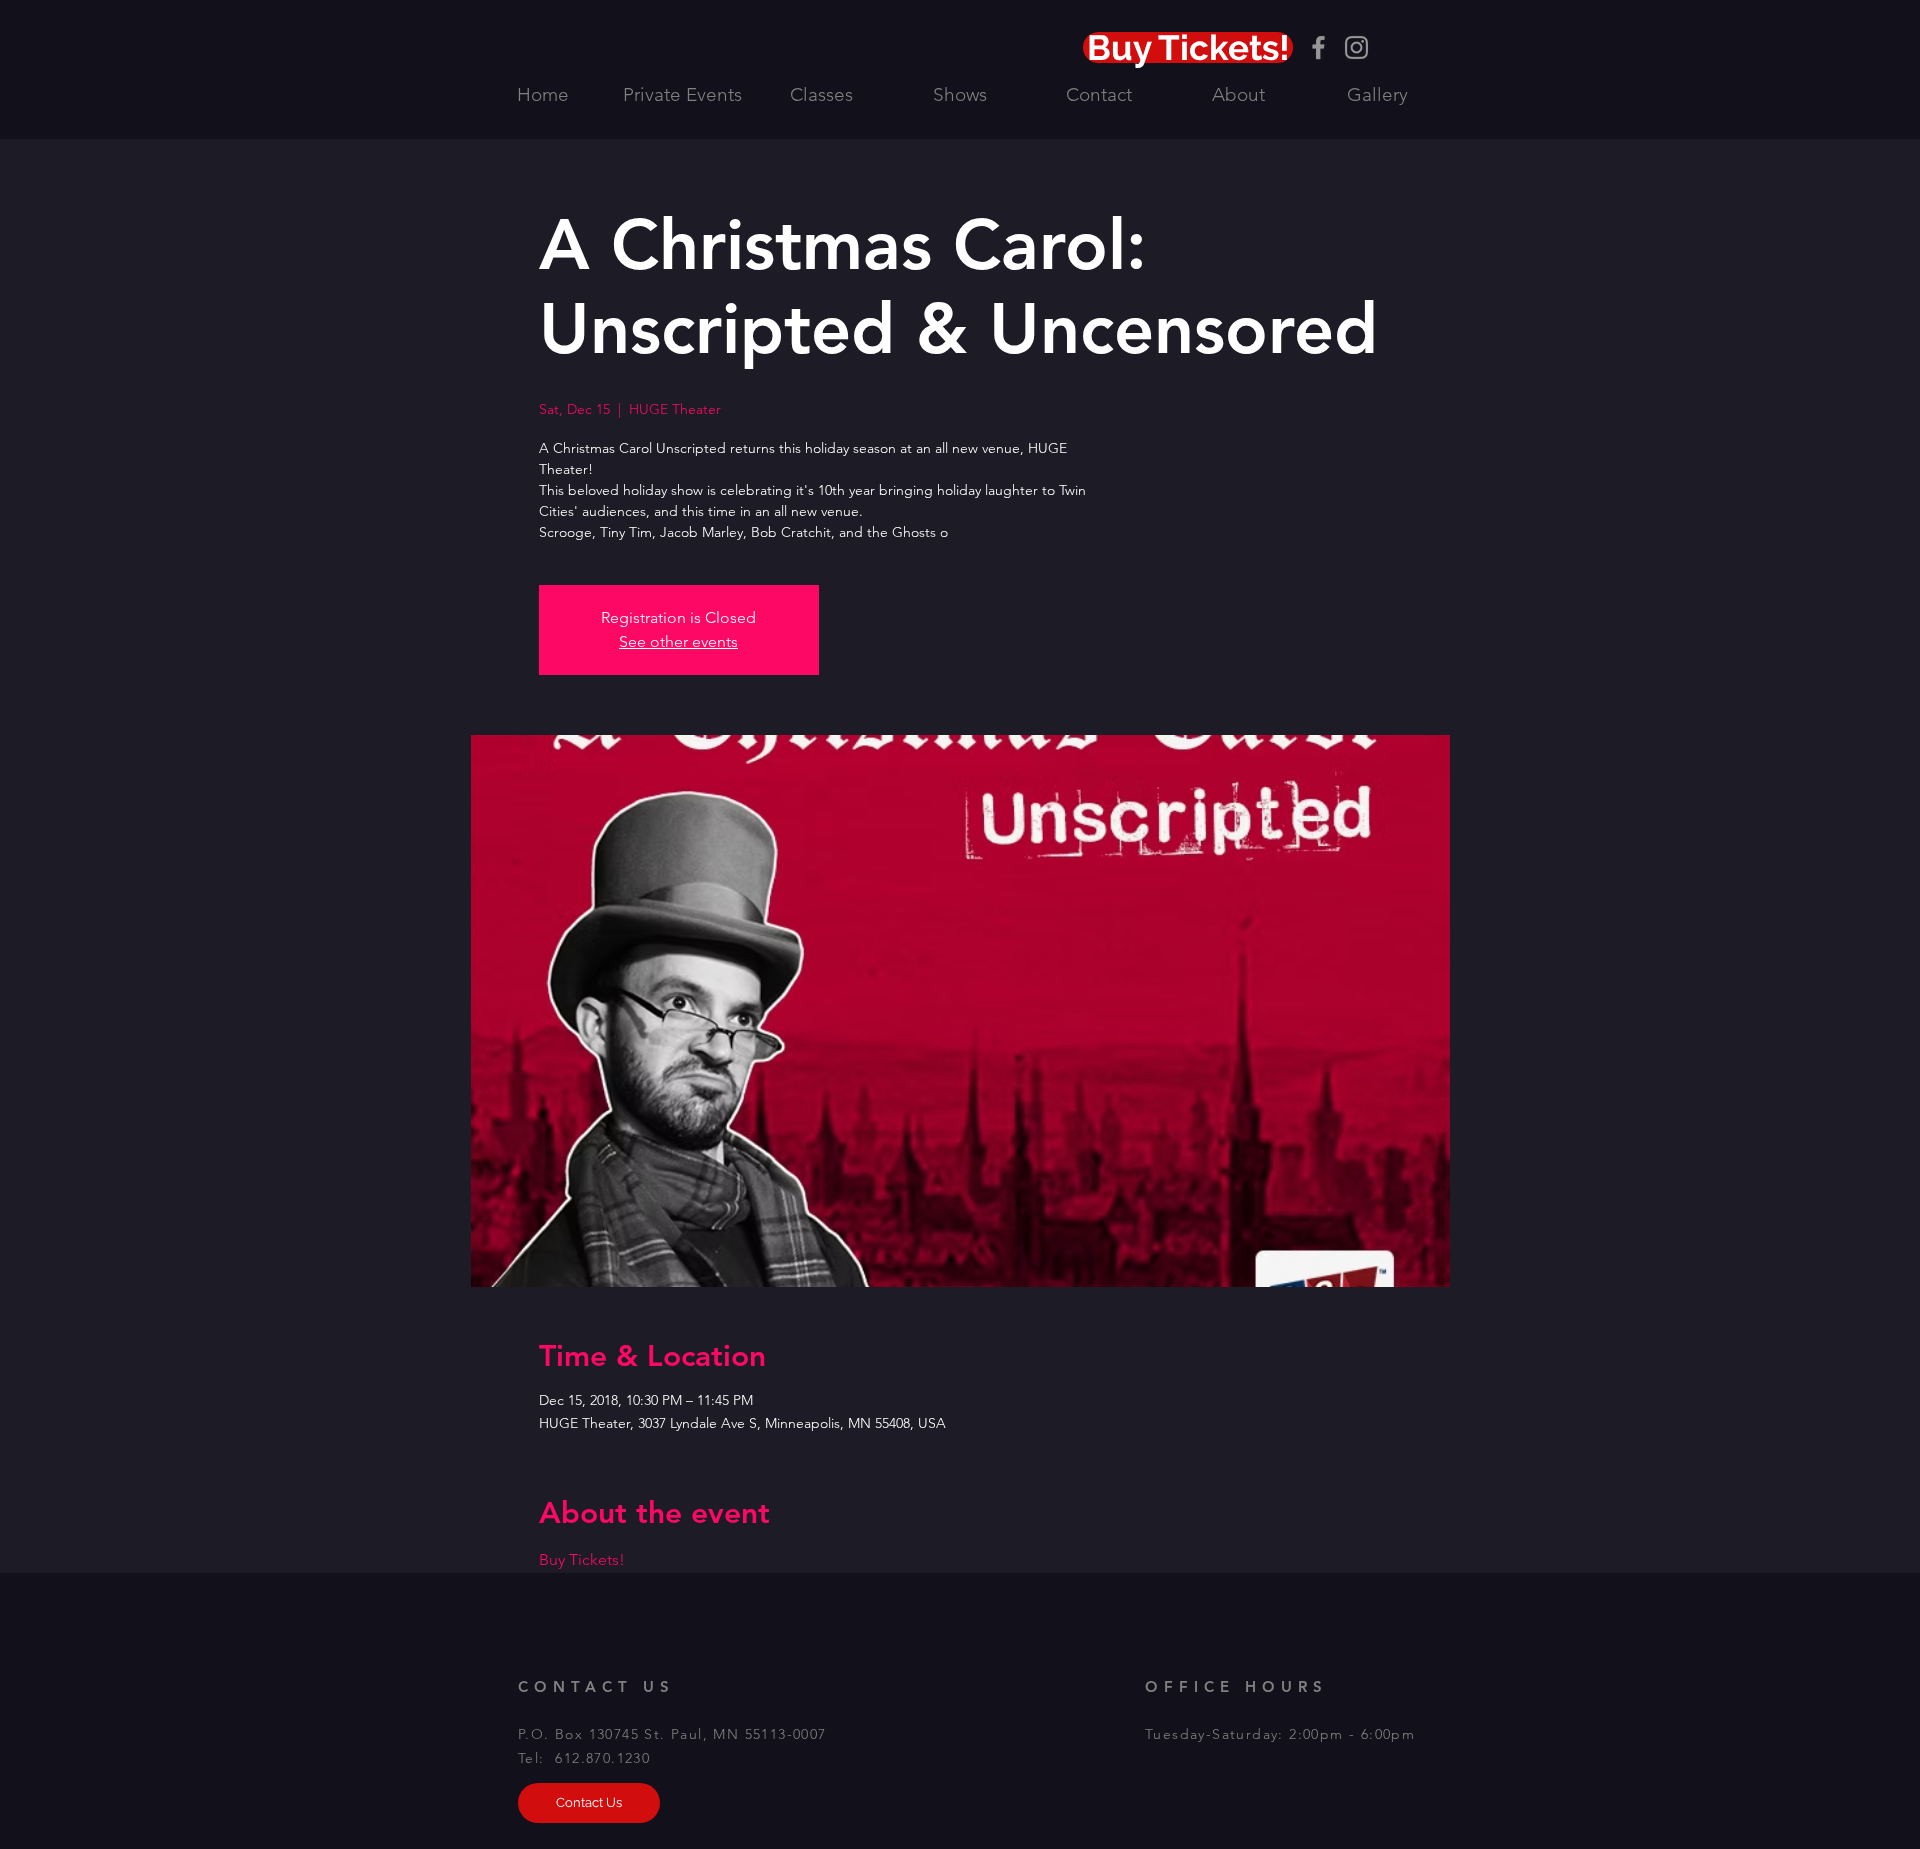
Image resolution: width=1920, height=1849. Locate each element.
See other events (678, 641)
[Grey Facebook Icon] (1318, 47)
